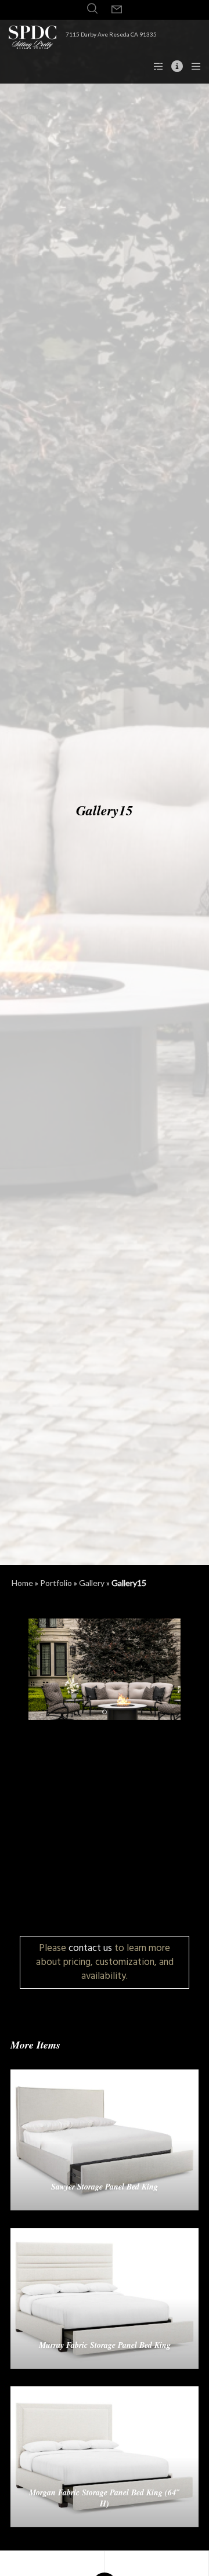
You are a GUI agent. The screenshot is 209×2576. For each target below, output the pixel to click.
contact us (90, 1948)
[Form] (117, 10)
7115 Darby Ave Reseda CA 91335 (111, 34)
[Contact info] (174, 66)
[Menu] (192, 66)
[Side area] (155, 66)
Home (22, 1583)
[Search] (92, 9)
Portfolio (56, 1583)
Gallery (92, 1583)
